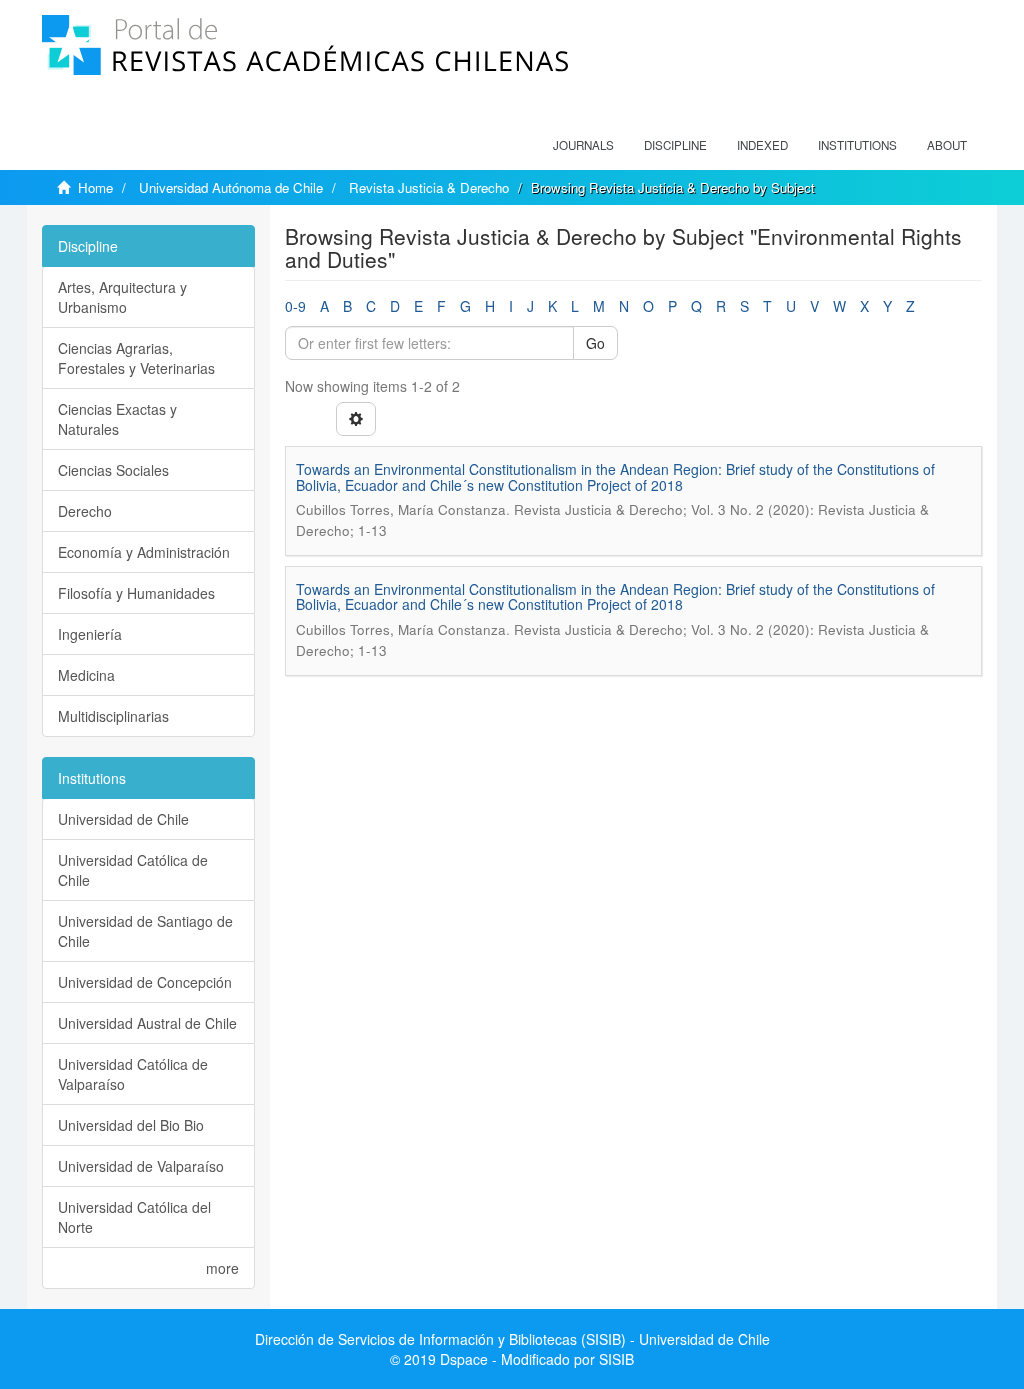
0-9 (295, 306)
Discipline (675, 145)
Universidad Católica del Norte (134, 1217)
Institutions (857, 145)
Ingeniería (90, 634)
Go (595, 343)
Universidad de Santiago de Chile (145, 931)
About (947, 145)
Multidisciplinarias (113, 716)
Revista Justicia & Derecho (429, 187)
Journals (583, 145)
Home (95, 187)
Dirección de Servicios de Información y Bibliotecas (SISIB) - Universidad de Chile (512, 1339)
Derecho (85, 511)
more (222, 1268)
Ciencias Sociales (113, 470)
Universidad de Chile (123, 819)
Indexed (762, 145)
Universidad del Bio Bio (131, 1125)
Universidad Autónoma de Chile (231, 187)
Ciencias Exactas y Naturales (117, 419)
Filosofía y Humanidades (136, 593)
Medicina (86, 675)
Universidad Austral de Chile (147, 1023)
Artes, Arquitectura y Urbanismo (122, 297)
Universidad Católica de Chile (133, 870)
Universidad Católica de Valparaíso (133, 1074)
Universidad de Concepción (145, 982)
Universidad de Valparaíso (141, 1166)
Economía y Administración (144, 552)
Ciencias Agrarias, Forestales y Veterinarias (136, 358)
